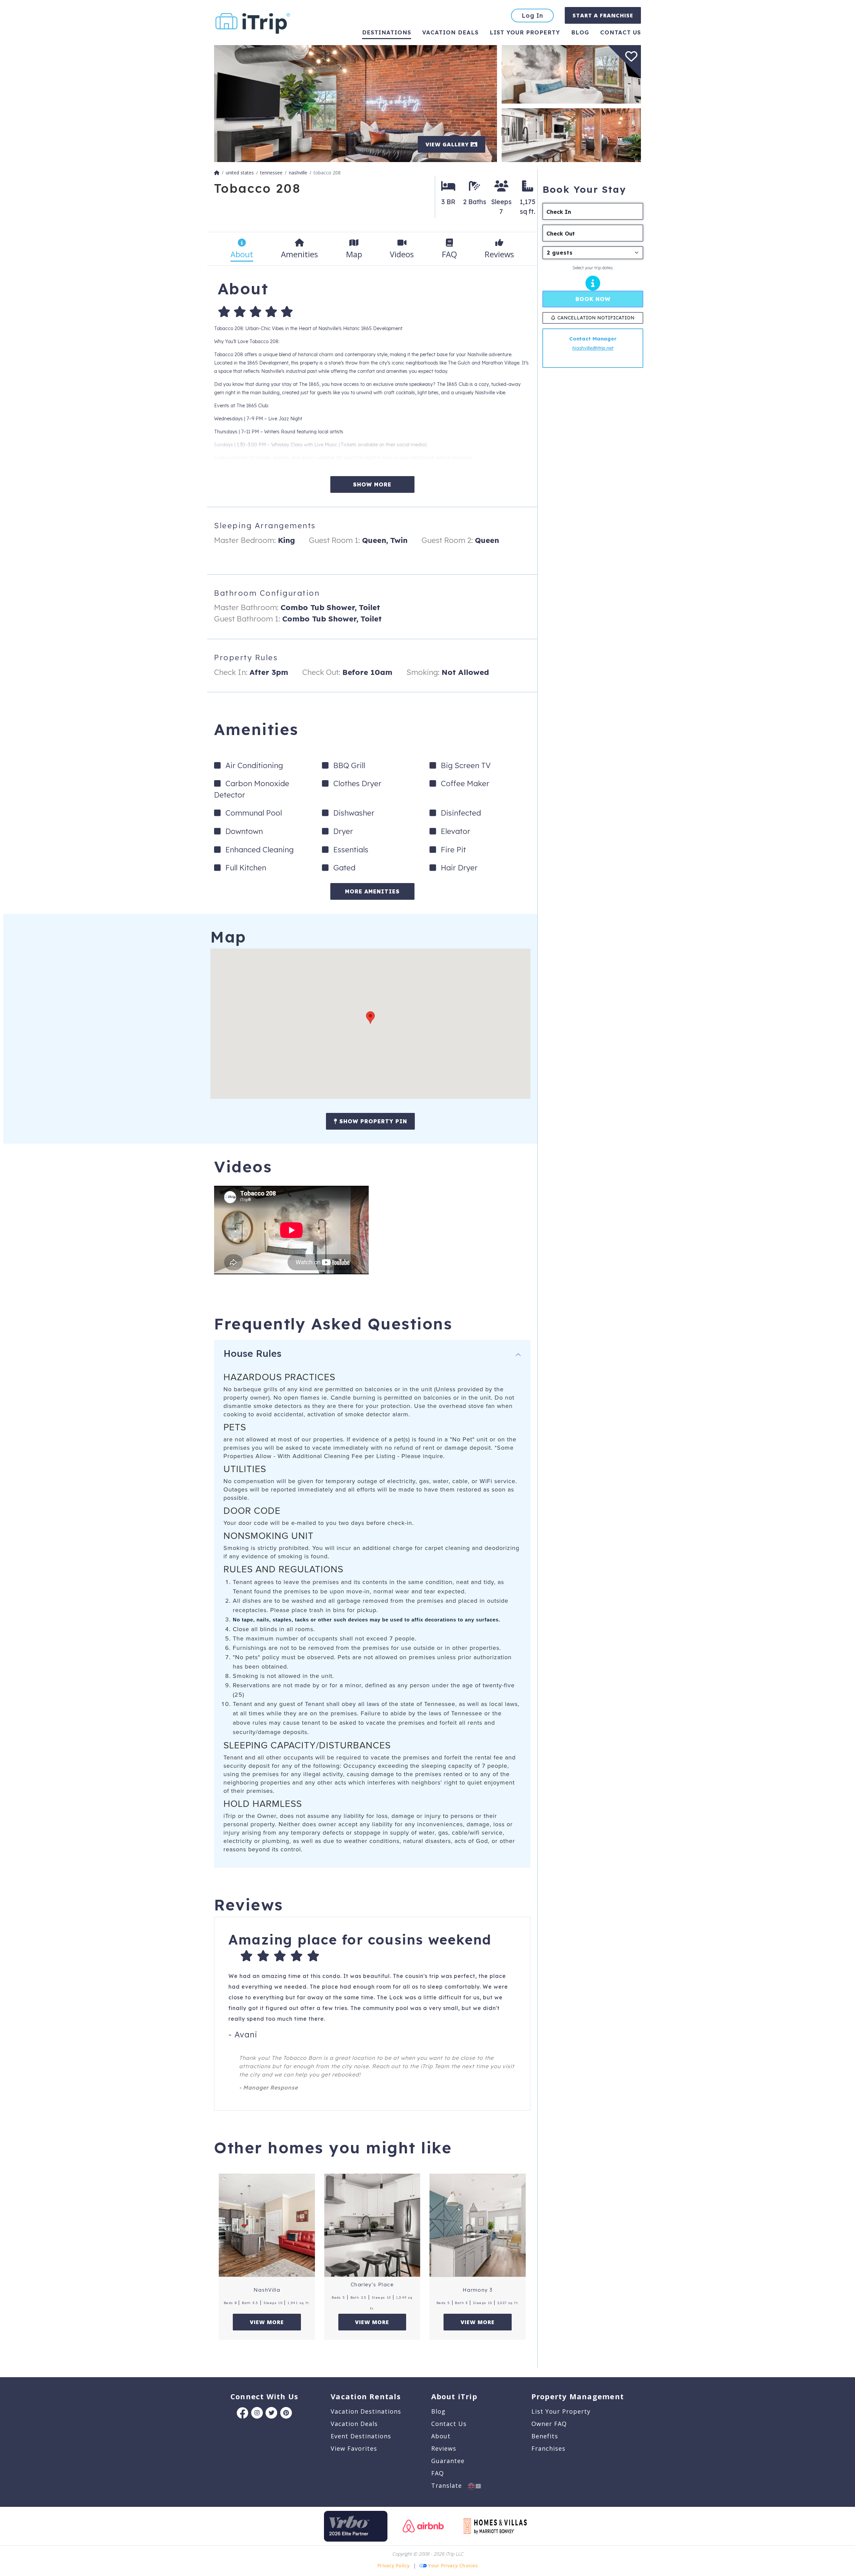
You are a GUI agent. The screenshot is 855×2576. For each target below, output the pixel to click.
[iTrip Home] (217, 173)
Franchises (548, 2448)
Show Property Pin (372, 1121)
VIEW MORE (267, 2322)
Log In (532, 16)
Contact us (621, 32)
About (441, 2436)
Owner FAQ (549, 2424)
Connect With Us (264, 2396)
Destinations (387, 32)
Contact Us (449, 2424)
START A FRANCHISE (603, 15)
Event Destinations (361, 2436)
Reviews (444, 2448)
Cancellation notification (596, 318)
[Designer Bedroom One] (571, 74)
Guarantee (448, 2461)
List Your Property (525, 32)
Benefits (545, 2436)
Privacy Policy (394, 2565)
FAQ (438, 2473)
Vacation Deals (450, 32)
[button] (370, 1018)
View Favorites (354, 2448)
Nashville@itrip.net (593, 348)
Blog (580, 32)
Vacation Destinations (366, 2411)
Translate (450, 2485)
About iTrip (454, 2396)
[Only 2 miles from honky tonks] (356, 103)
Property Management (578, 2396)
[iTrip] (253, 22)
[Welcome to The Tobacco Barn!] (571, 134)
